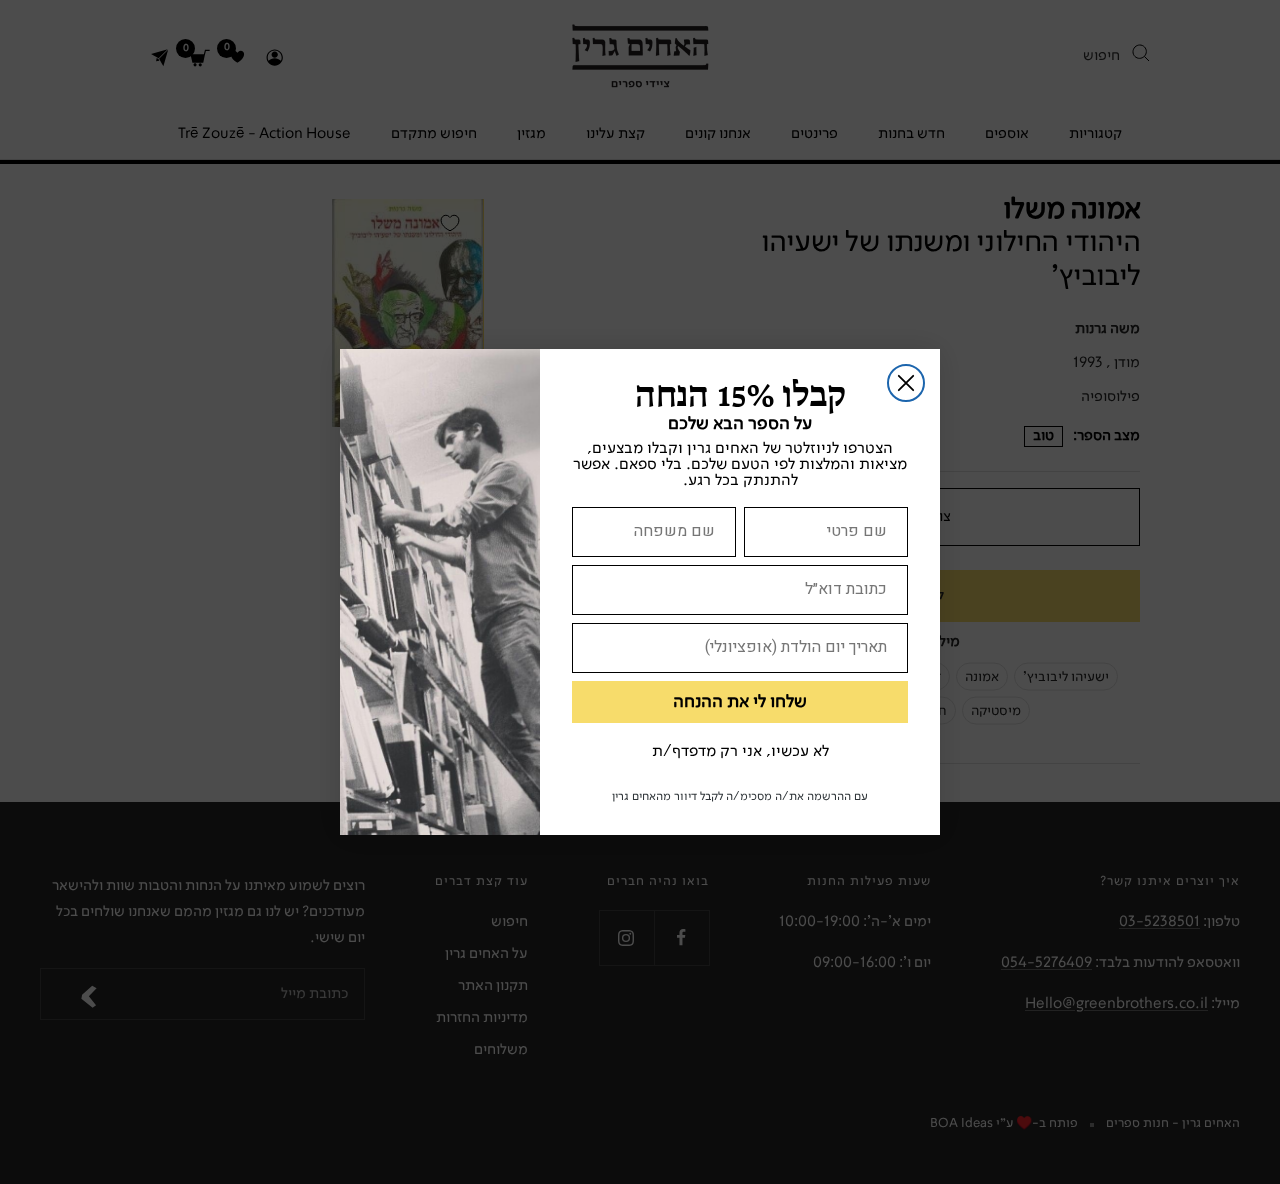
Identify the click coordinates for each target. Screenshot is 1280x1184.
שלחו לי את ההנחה (740, 702)
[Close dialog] (906, 383)
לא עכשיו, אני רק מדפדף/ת (740, 752)
